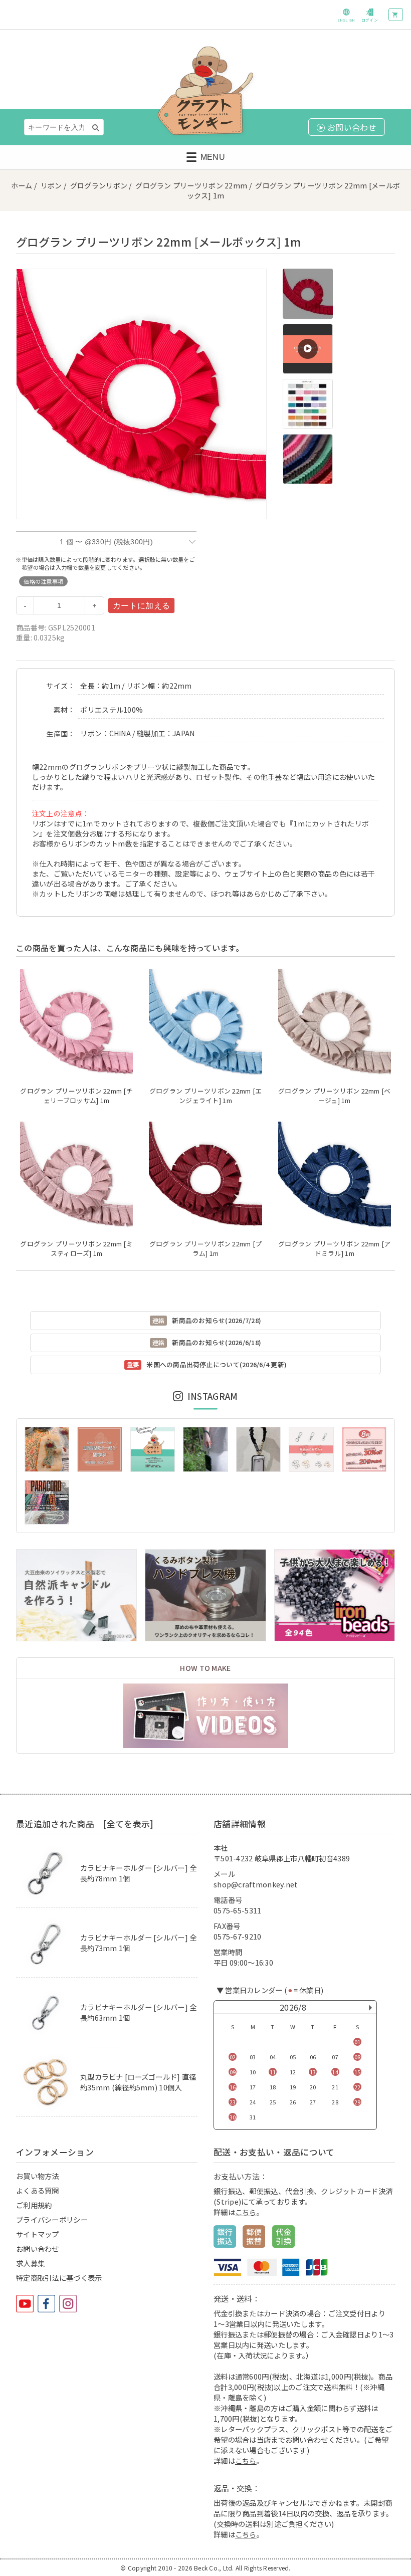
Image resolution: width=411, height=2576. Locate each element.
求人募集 (30, 2263)
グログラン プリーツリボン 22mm (191, 185)
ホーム (22, 185)
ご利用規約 (34, 2205)
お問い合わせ (38, 2248)
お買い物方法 (38, 2176)
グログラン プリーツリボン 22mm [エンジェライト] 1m (205, 1096)
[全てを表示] (128, 1824)
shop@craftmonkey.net (256, 1884)
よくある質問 (38, 2190)
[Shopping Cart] (396, 15)
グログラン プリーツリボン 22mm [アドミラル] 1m (334, 1248)
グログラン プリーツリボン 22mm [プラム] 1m (205, 1248)
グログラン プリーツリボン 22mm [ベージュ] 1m (334, 1096)
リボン (51, 185)
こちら (246, 2212)
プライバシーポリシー (52, 2219)
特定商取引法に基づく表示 (59, 2278)
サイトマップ (38, 2234)
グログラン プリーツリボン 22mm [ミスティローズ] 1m (76, 1248)
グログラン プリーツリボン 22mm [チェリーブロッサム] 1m (76, 1096)
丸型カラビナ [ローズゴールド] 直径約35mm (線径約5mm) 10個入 (138, 2082)
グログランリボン (99, 185)
